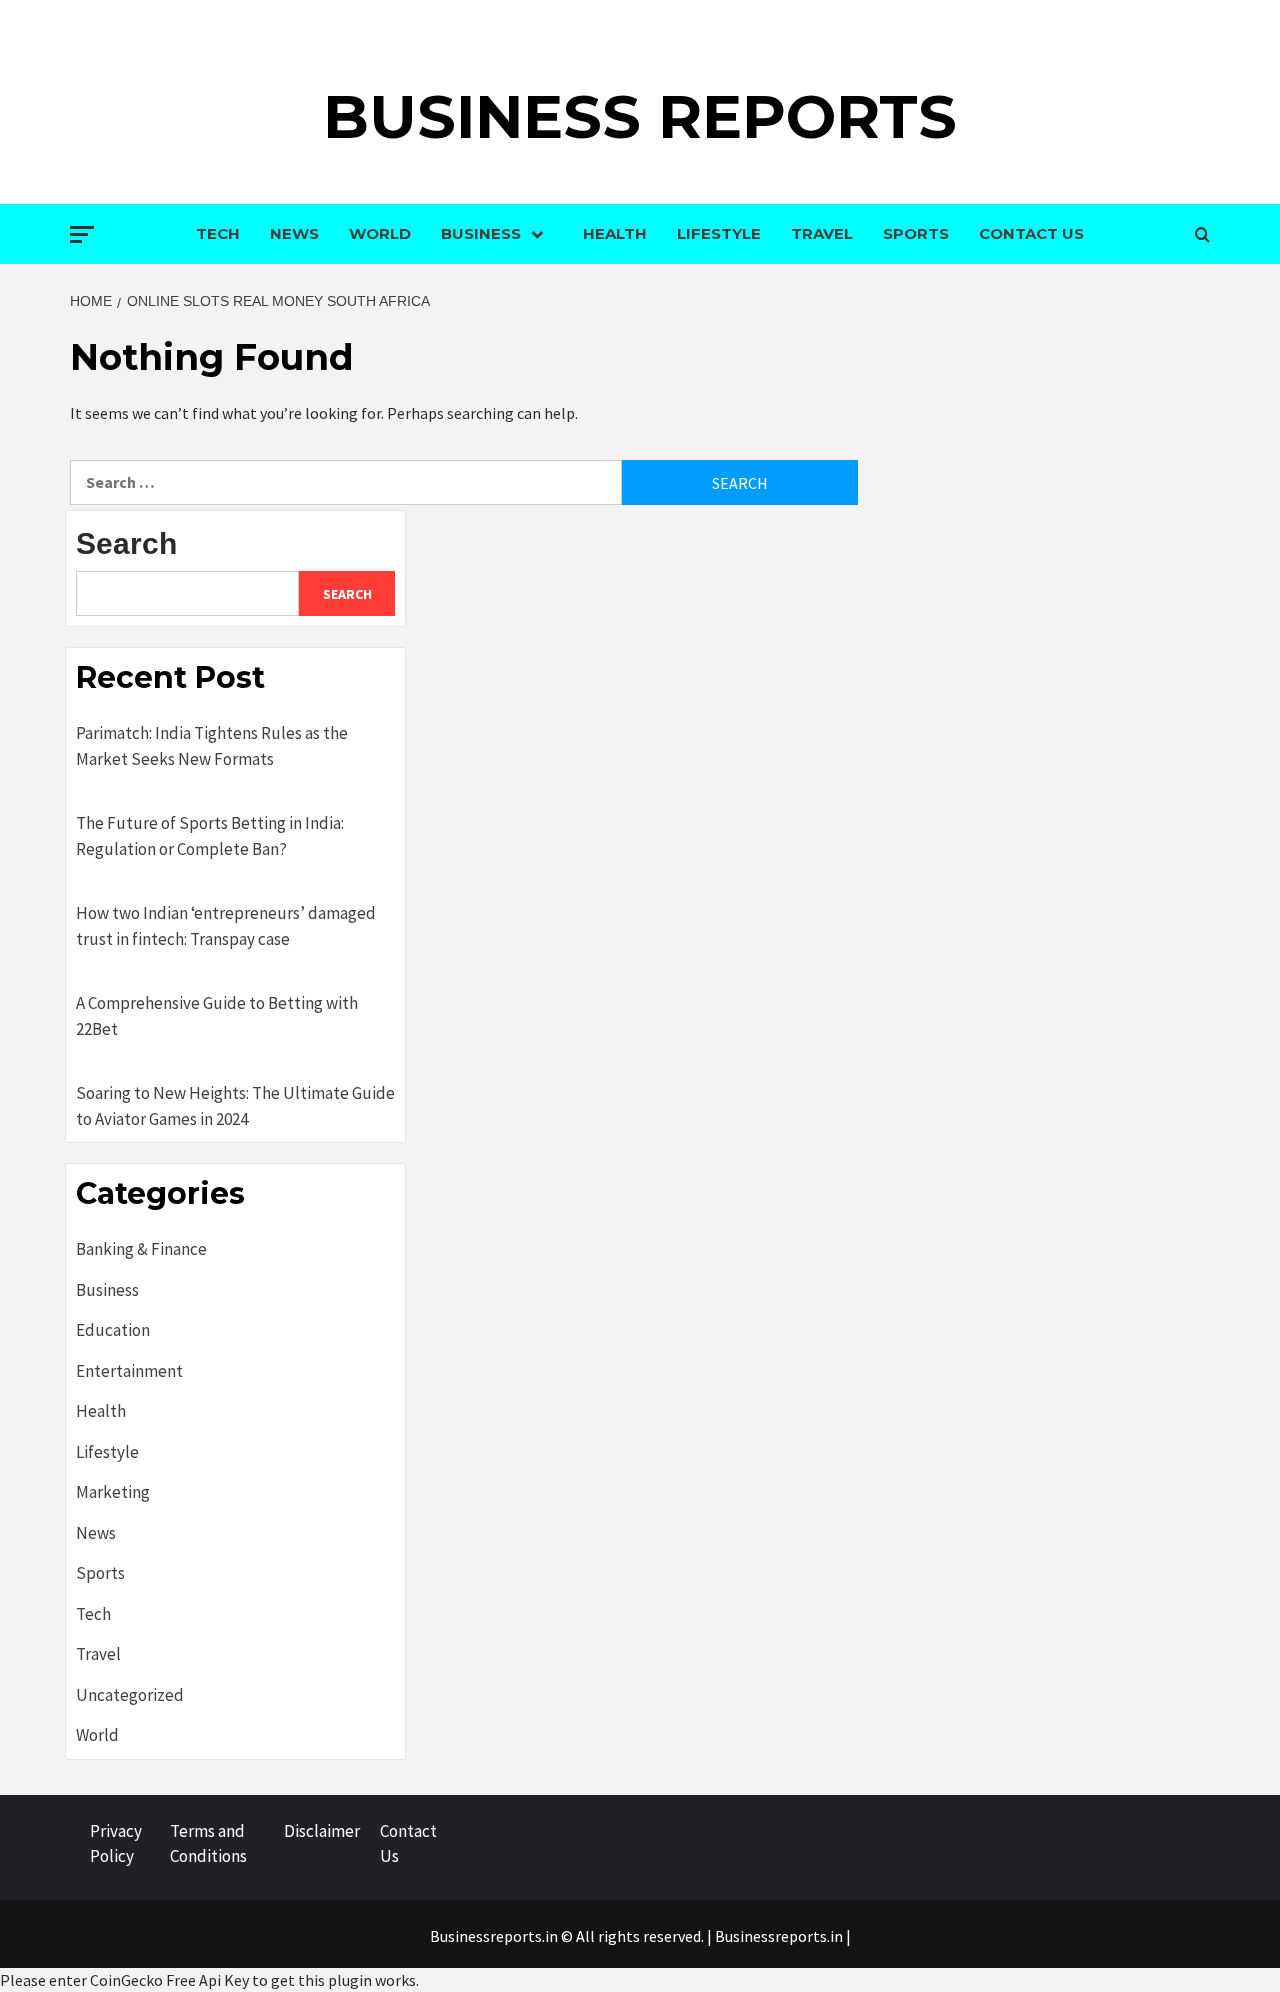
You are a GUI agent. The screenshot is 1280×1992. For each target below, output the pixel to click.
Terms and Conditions (208, 1844)
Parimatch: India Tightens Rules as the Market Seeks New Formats (212, 746)
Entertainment (129, 1371)
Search (126, 543)
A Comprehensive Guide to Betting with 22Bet (217, 1016)
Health (615, 233)
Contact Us (1031, 233)
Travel (822, 233)
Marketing (113, 1492)
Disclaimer (322, 1831)
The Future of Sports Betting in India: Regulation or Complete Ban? (210, 836)
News (294, 233)
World (380, 233)
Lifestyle (719, 233)
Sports (916, 233)
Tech (218, 233)
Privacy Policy (116, 1844)
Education (113, 1330)
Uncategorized (130, 1695)
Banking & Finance (141, 1249)
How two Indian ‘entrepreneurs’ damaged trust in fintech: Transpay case (226, 926)
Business (481, 233)
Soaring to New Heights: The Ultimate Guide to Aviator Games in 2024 (235, 1106)
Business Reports (640, 116)
